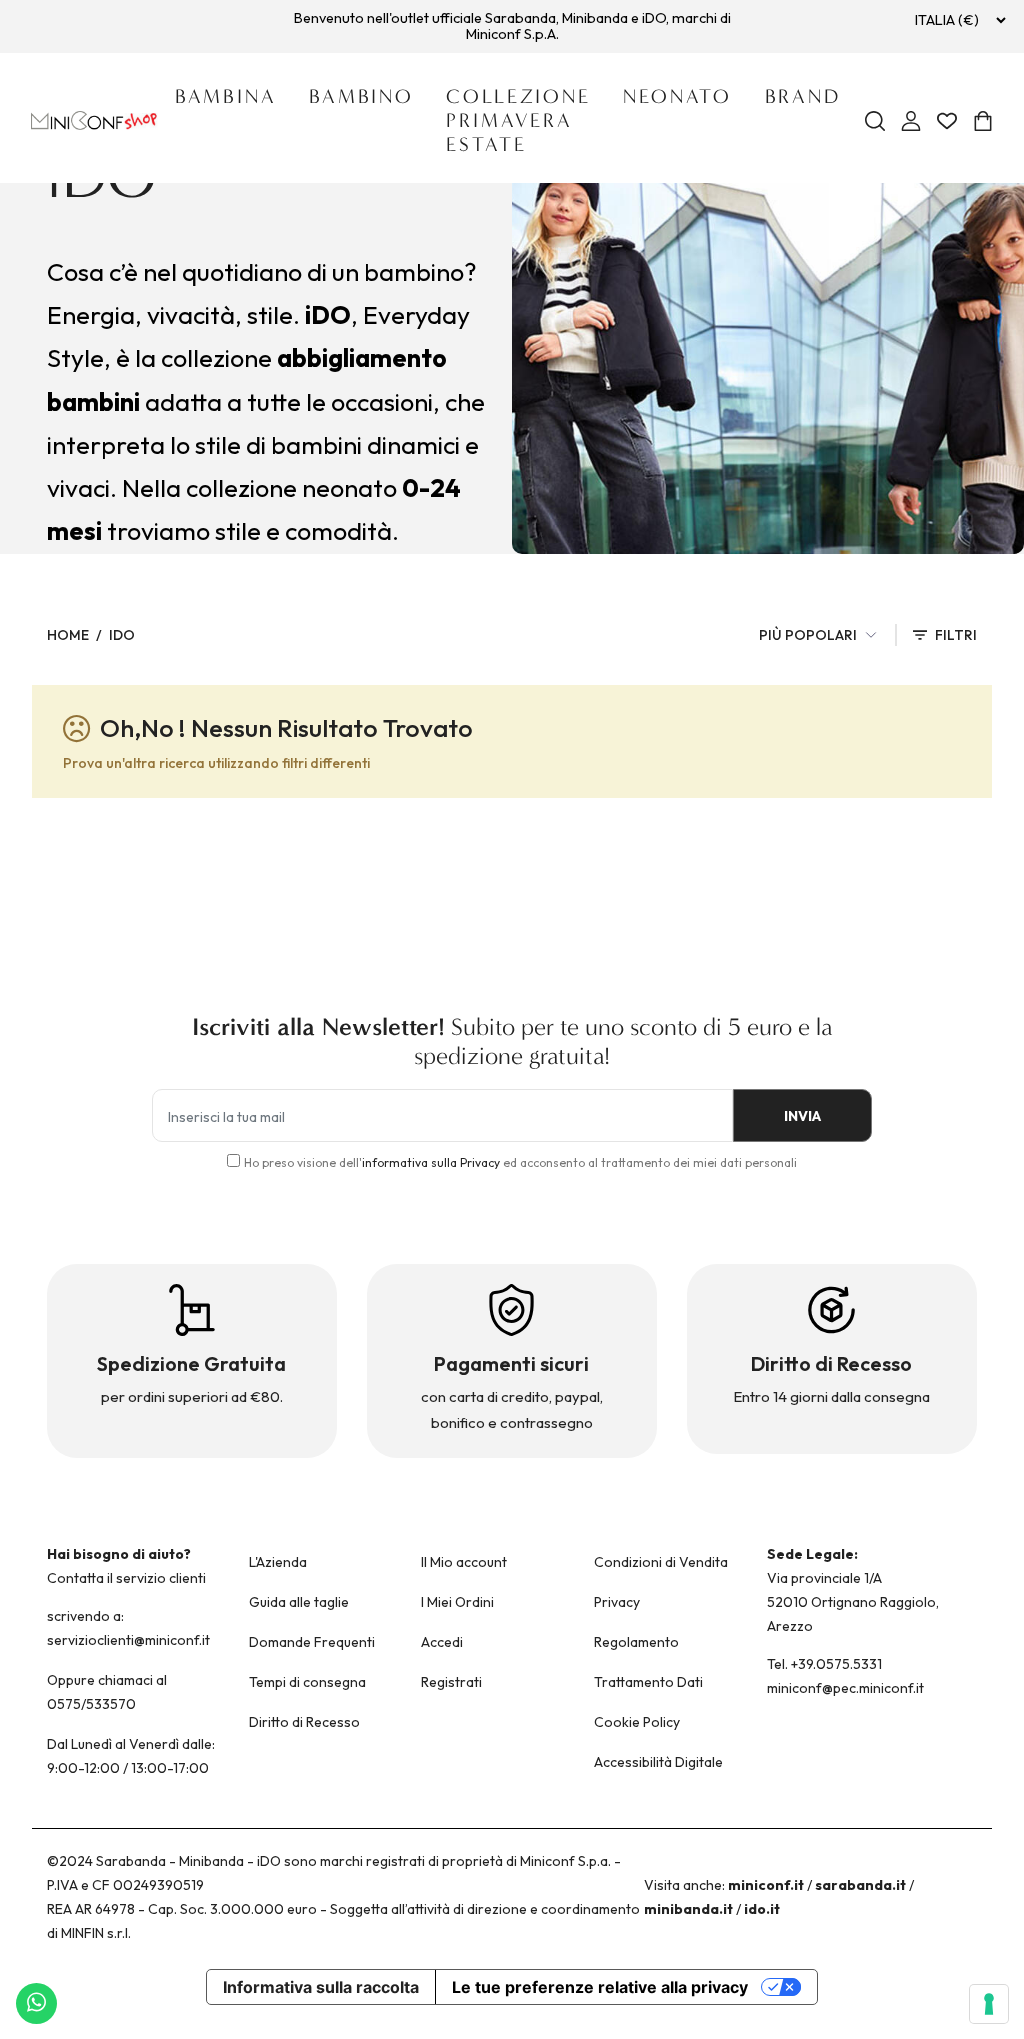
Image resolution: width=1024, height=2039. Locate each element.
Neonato (677, 96)
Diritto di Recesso (304, 1722)
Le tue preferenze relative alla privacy (600, 1987)
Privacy (617, 1602)
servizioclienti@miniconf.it (128, 1640)
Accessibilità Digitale (658, 1762)
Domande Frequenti (312, 1642)
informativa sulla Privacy (431, 1162)
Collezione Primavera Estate (518, 120)
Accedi (442, 1642)
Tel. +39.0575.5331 (824, 1664)
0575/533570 (91, 1704)
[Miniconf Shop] (95, 120)
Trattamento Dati (648, 1682)
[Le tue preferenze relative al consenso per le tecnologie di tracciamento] (989, 2004)
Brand (803, 96)
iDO (122, 635)
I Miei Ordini (457, 1602)
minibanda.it (688, 1909)
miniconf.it (766, 1885)
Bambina (226, 96)
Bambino (361, 96)
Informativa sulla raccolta (321, 1987)
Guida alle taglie (299, 1602)
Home (68, 635)
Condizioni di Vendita (661, 1562)
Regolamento (636, 1642)
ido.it (762, 1909)
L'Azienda (278, 1562)
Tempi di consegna (307, 1682)
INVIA (802, 1116)
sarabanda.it (860, 1885)
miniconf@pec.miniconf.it (845, 1688)
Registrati (451, 1682)
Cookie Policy (637, 1722)
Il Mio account (464, 1562)
